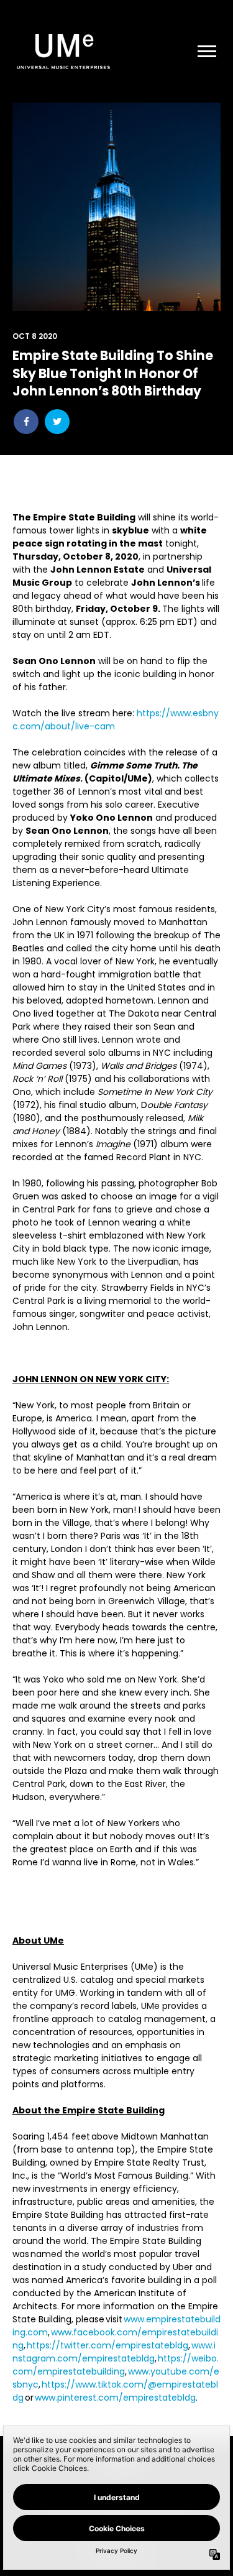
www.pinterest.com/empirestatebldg (115, 2398)
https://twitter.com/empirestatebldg (107, 2345)
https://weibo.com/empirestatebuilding (116, 2365)
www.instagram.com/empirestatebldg (114, 2352)
